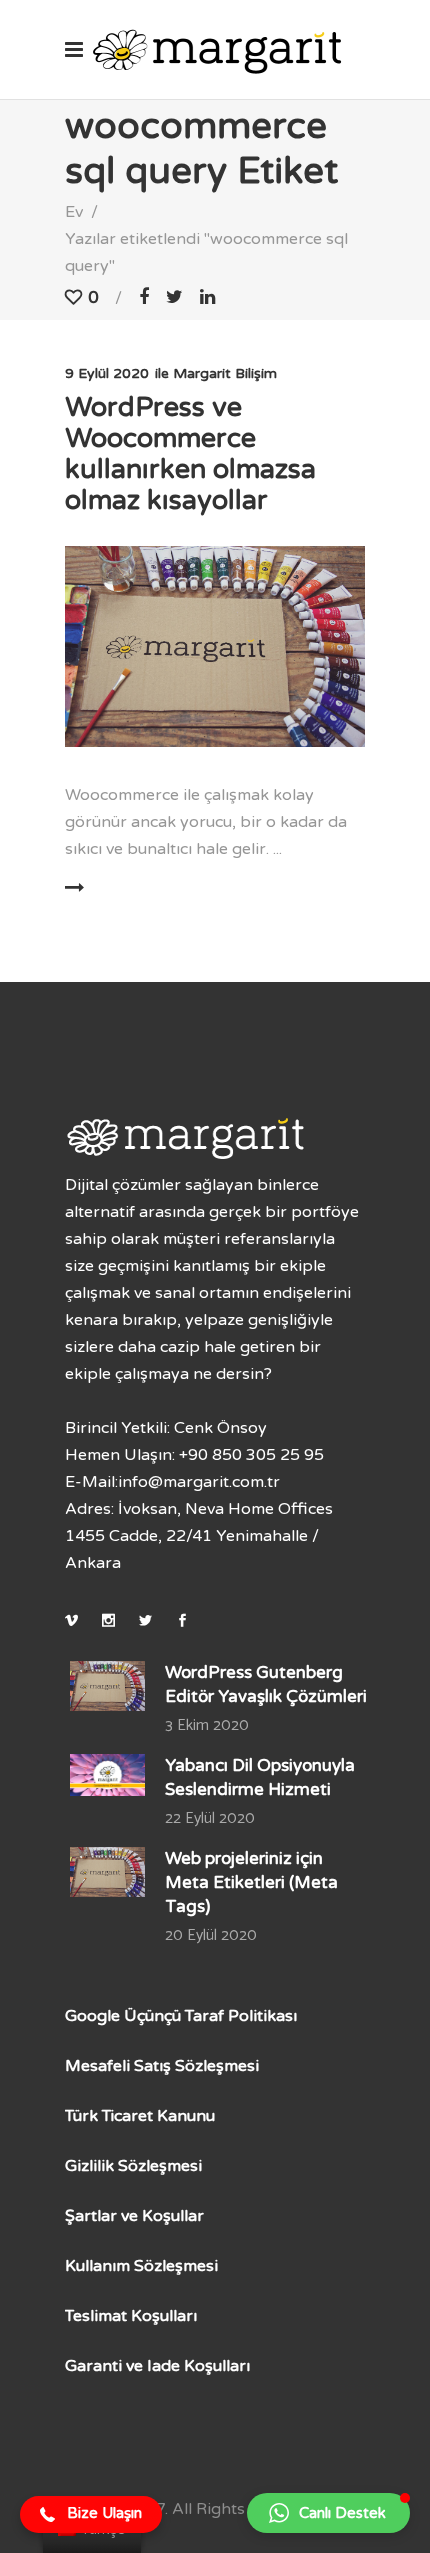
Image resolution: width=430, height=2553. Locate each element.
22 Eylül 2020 (210, 1818)
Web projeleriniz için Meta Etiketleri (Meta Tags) (251, 1882)
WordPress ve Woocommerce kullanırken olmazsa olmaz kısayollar (190, 454)
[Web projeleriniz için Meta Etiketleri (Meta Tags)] (107, 1872)
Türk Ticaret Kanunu (140, 2116)
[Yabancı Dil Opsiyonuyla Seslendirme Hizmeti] (107, 1775)
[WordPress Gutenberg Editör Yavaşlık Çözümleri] (107, 1686)
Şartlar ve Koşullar (134, 2216)
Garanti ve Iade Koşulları (157, 2366)
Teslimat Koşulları (131, 2316)
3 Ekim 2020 (207, 1725)
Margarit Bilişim (225, 373)
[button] (91, 2515)
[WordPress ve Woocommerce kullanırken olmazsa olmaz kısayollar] (215, 646)
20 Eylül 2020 (211, 1935)
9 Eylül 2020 (107, 373)
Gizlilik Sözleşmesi (133, 2166)
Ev (74, 212)
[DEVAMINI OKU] (133, 888)
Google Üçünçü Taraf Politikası (181, 2016)
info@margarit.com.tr (199, 1482)
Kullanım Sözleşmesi (141, 2266)
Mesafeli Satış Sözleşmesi (162, 2066)
